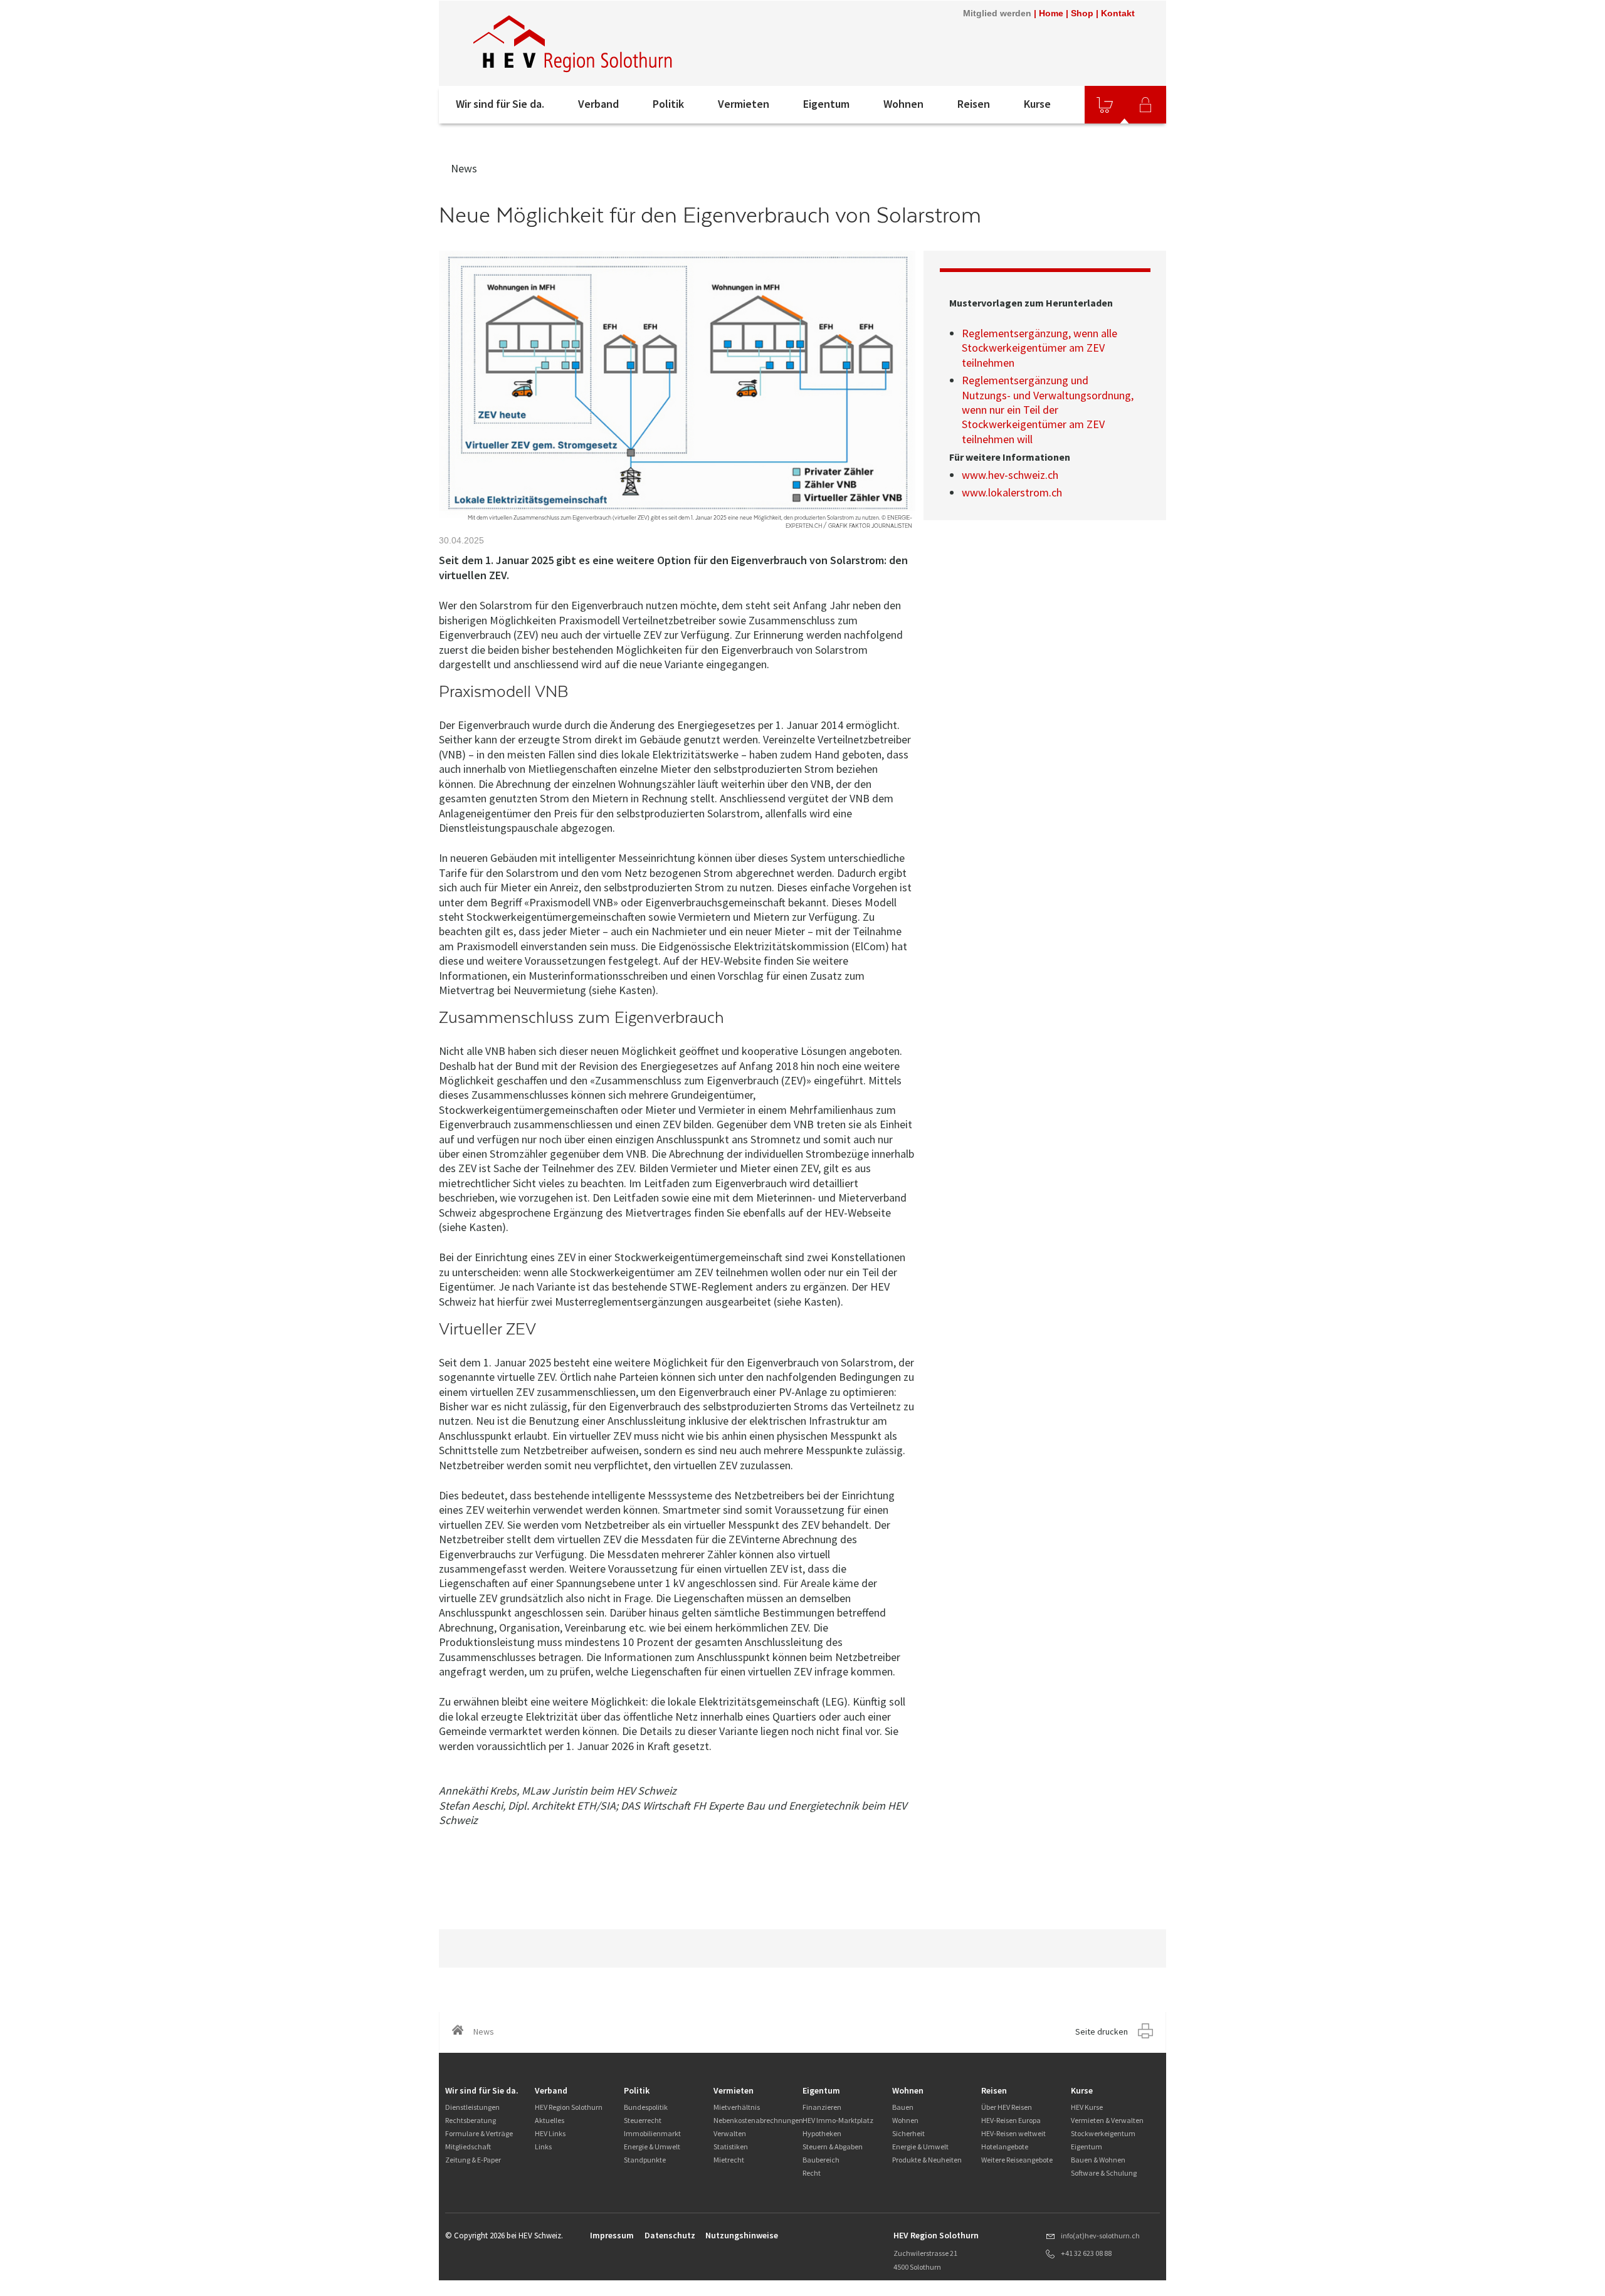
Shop (1082, 13)
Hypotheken (822, 2133)
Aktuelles (550, 2120)
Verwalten (730, 2133)
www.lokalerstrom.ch (1012, 492)
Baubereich (821, 2160)
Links (543, 2147)
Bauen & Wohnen (1098, 2160)
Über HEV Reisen (1007, 2107)
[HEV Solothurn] (575, 43)
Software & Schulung (1104, 2173)
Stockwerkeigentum (1103, 2133)
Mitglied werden (997, 13)
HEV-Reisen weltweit (1013, 2133)
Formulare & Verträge (479, 2133)
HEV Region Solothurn (569, 2107)
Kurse (1037, 104)
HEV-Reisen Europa (1011, 2120)
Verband (598, 104)
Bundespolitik (646, 2107)
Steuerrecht (643, 2120)
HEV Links (550, 2133)
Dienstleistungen (472, 2107)
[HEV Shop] (1105, 105)
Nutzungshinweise (742, 2235)
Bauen (903, 2107)
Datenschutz (670, 2235)
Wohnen (903, 104)
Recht (812, 2173)
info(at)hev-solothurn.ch (1100, 2236)
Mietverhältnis (737, 2107)
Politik (668, 104)
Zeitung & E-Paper (473, 2160)
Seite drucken (1102, 2031)
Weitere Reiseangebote (1017, 2160)
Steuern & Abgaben (833, 2147)
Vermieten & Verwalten (1107, 2120)
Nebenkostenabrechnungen (758, 2120)
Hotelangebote (1005, 2147)
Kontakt (1118, 13)
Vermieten (744, 104)
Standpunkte (645, 2160)
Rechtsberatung (471, 2120)
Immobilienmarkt (652, 2133)
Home (1051, 13)
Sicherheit (908, 2133)
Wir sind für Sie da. (500, 104)
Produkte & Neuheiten (927, 2160)
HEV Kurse (1087, 2107)
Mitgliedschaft (468, 2147)
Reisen (974, 104)
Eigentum (826, 104)
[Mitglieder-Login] (1145, 105)
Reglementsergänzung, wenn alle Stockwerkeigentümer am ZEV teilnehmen (1039, 348)
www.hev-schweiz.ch (1010, 475)
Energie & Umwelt (652, 2147)
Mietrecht (729, 2160)
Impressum (612, 2235)
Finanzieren (822, 2107)
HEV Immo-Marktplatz (838, 2120)
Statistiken (731, 2147)
